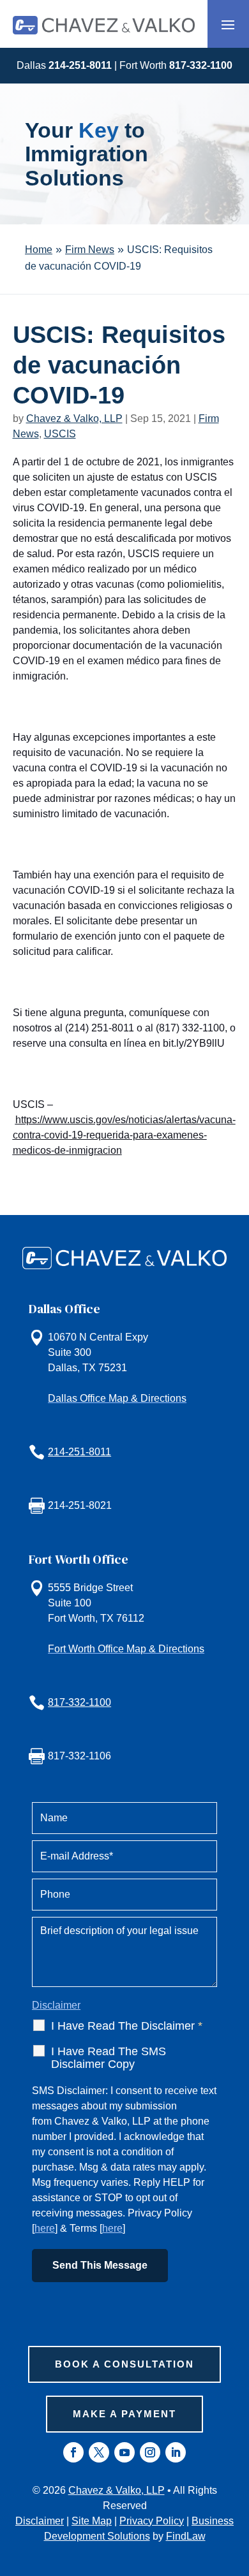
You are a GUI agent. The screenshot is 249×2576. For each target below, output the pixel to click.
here (45, 2228)
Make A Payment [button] (124, 2414)
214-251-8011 (80, 65)
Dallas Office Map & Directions (117, 1398)
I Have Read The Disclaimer (127, 2026)
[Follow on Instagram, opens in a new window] (150, 2452)
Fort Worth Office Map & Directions (126, 1649)
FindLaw (186, 2536)
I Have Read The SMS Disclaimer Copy (109, 2058)
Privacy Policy (152, 2521)
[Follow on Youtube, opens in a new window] (124, 2452)
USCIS (60, 434)
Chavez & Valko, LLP (74, 418)
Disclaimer (56, 2005)
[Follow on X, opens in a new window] (99, 2452)
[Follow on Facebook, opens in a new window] (73, 2452)
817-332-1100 (201, 65)
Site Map (92, 2521)
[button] (228, 24)
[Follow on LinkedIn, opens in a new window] (176, 2452)
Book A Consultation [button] (124, 2364)
